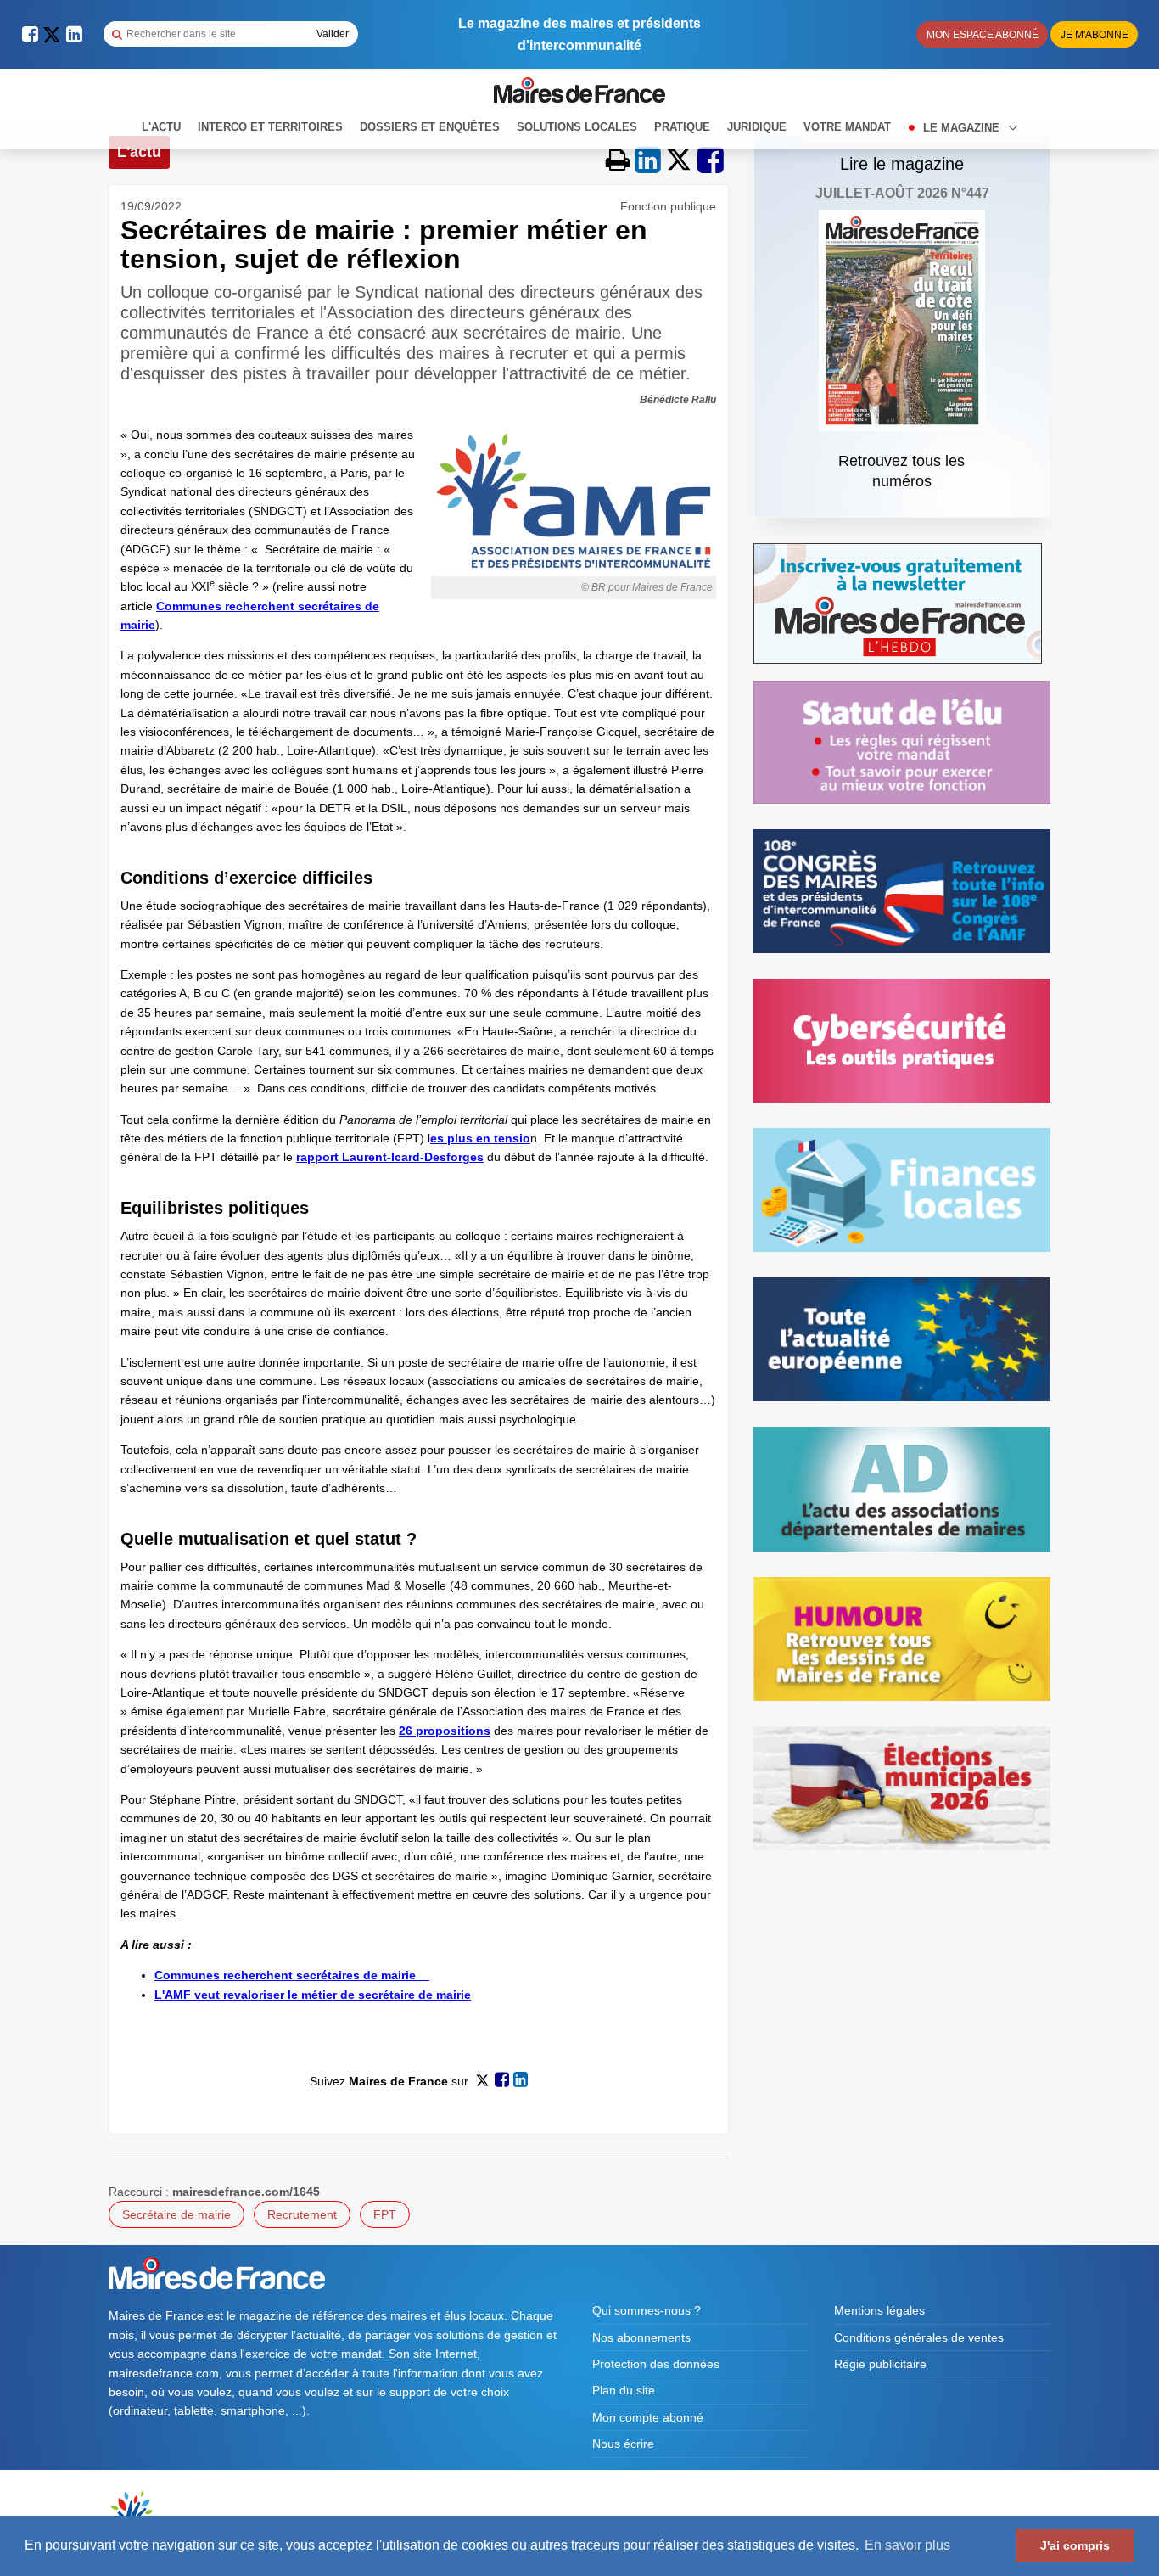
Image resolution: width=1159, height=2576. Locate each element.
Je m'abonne (1095, 35)
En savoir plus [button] (907, 2545)
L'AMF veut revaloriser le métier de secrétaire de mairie (313, 1995)
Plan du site (624, 2390)
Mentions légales (879, 2310)
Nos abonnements (641, 2337)
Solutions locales (577, 127)
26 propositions (445, 1731)
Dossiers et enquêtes (430, 127)
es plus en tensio (480, 1138)
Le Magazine (963, 128)
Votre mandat (847, 127)
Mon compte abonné (648, 2417)
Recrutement (302, 2214)
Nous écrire (623, 2444)
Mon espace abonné (983, 35)
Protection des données (656, 2364)
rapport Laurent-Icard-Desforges (390, 1157)
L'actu (161, 127)
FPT (385, 2214)
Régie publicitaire (880, 2364)
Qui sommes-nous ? (647, 2310)
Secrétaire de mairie (176, 2214)
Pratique (682, 127)
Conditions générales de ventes (919, 2337)
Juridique (757, 127)
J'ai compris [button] (1075, 2545)
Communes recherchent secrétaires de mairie (292, 1975)
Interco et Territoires (270, 127)
